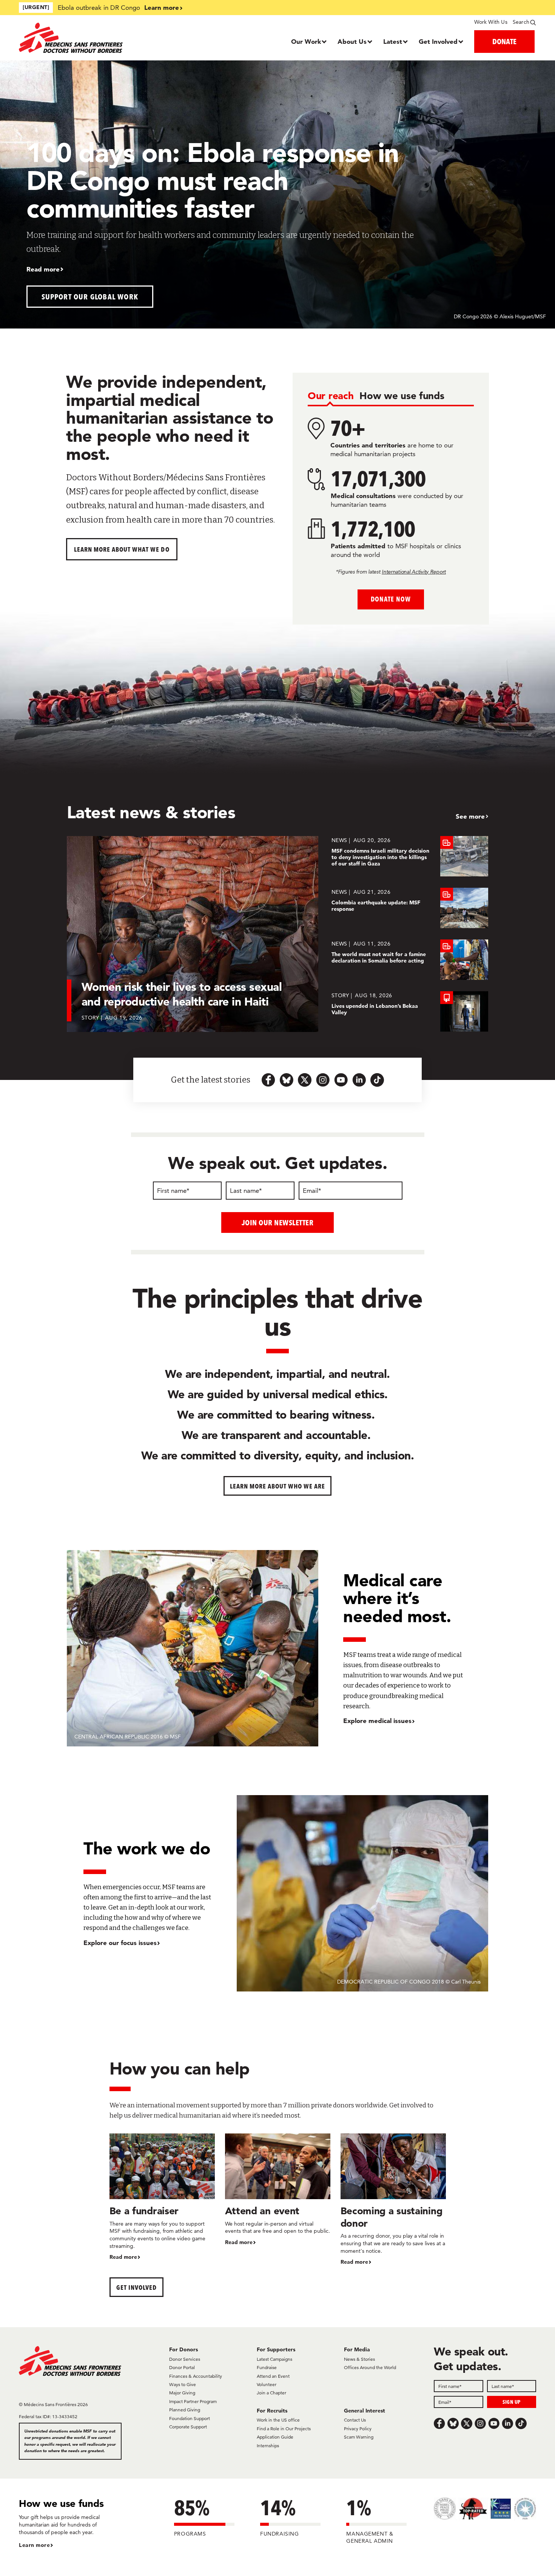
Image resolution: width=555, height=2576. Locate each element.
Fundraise (267, 2367)
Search (521, 22)
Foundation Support (190, 2418)
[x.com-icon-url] (305, 1080)
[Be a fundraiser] (162, 2197)
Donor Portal (182, 2367)
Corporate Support (188, 2427)
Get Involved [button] (136, 2287)
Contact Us (355, 2420)
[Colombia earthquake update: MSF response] (410, 908)
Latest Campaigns (274, 2359)
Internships (268, 2446)
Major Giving (182, 2393)
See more (470, 816)
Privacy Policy (358, 2429)
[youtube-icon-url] (341, 1080)
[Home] (84, 38)
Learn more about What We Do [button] (122, 549)
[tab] (331, 396)
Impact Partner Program (193, 2401)
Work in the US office (278, 2420)
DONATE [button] (504, 41)
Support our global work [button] (90, 297)
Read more (43, 269)
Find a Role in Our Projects (284, 2429)
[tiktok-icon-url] (377, 1080)
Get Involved (438, 41)
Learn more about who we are (278, 1486)
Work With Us (491, 22)
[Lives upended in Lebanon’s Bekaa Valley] (410, 1011)
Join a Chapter (271, 2393)
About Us (352, 41)
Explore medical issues (377, 1721)
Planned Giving (185, 2410)
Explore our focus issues (120, 1943)
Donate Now (391, 599)
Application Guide (275, 2437)
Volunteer (267, 2384)
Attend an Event (273, 2376)
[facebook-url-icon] (268, 1080)
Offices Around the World (370, 2367)
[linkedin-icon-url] (359, 1080)
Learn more (162, 7)
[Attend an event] (278, 2190)
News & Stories (359, 2359)
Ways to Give (183, 2384)
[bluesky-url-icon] (287, 1080)
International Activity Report (414, 572)
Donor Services (185, 2359)
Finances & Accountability (196, 2376)
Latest (393, 41)
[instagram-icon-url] (323, 1080)
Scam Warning (359, 2437)
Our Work (306, 41)
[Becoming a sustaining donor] (393, 2200)
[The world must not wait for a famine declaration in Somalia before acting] (410, 960)
